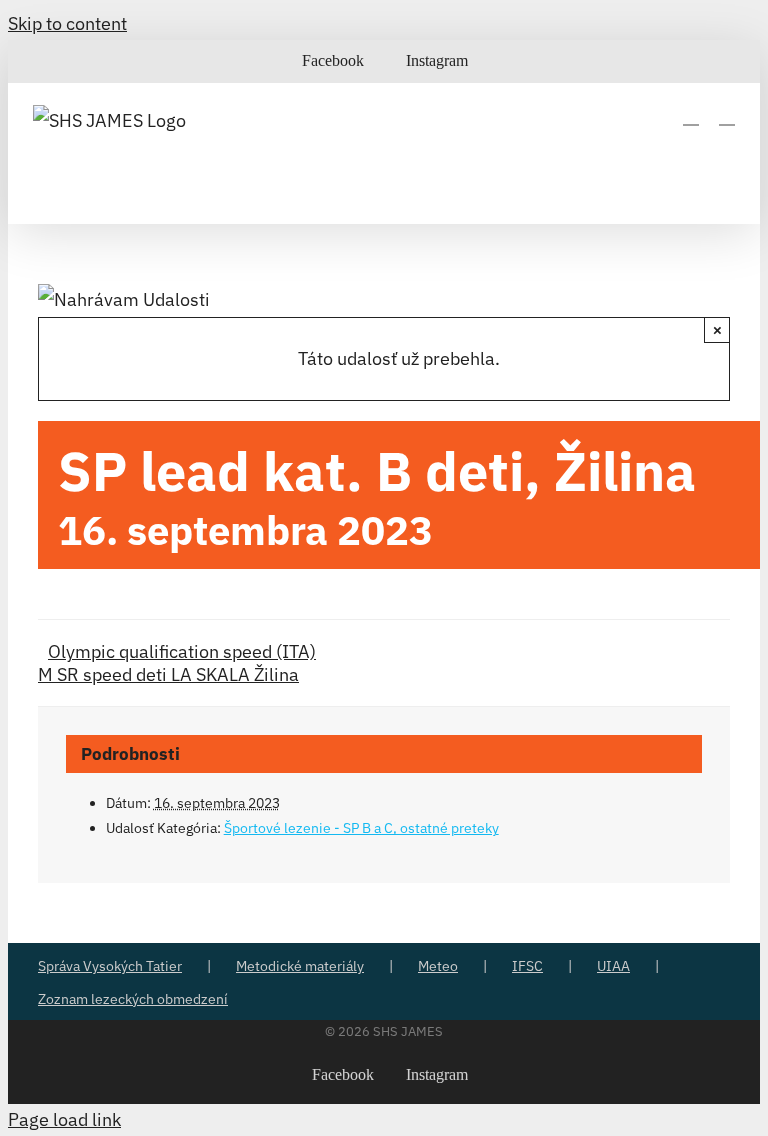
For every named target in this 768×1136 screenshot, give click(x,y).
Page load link (64, 1119)
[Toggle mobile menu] (727, 115)
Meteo (438, 966)
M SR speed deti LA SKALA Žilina (168, 674)
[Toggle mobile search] (691, 115)
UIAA (613, 966)
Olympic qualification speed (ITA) (182, 651)
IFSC (527, 966)
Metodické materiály (300, 966)
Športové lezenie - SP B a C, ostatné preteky (361, 828)
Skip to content (67, 23)
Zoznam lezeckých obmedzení (133, 999)
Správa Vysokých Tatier (110, 966)
